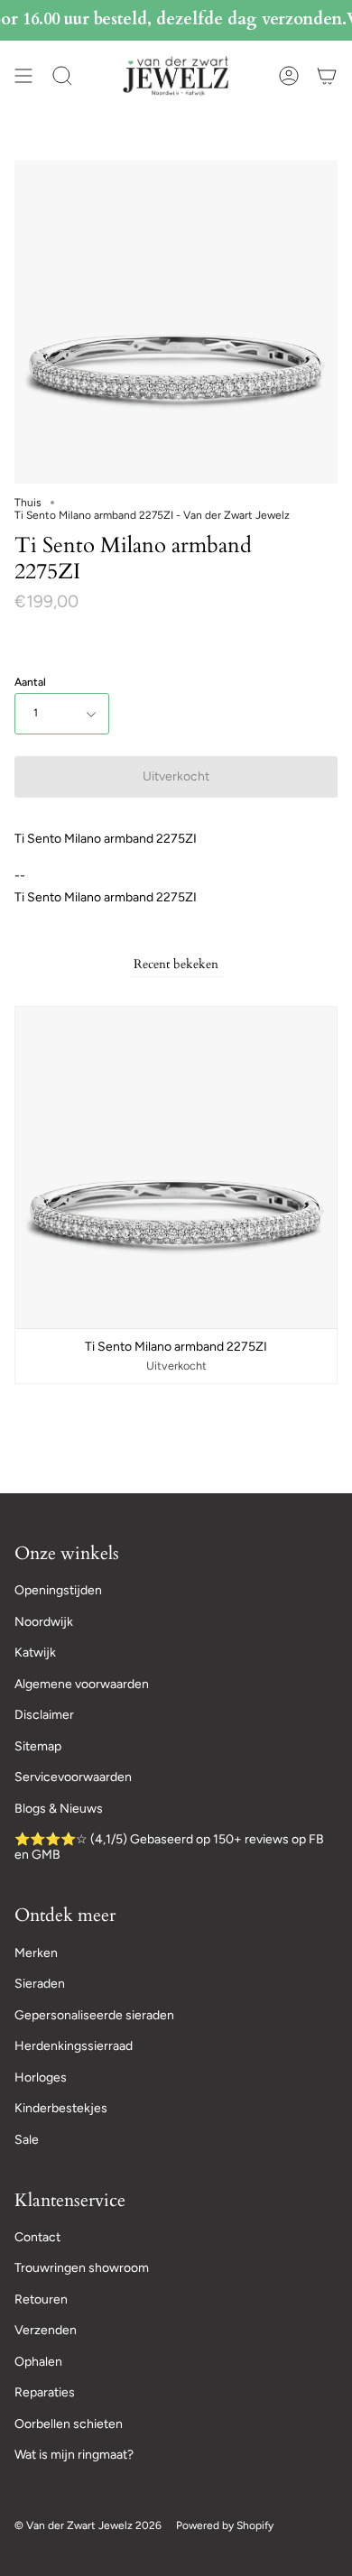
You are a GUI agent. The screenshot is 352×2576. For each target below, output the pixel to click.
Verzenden (46, 2330)
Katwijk (35, 1653)
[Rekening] (289, 76)
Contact (37, 2237)
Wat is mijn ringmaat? (74, 2455)
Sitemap (38, 1746)
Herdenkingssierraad (74, 2046)
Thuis (28, 503)
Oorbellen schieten (69, 2424)
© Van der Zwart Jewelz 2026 (88, 2525)
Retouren (41, 2299)
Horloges (41, 2077)
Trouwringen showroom (82, 2268)
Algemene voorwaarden (82, 1684)
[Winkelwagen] (327, 76)
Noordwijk (44, 1622)
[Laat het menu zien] (23, 76)
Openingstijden (58, 1590)
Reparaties (45, 2392)
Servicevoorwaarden (73, 1777)
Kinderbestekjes (61, 2108)
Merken (36, 1953)
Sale (27, 2140)
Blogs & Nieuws (59, 1809)
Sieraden (40, 1984)
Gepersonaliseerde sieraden (94, 2015)
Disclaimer (44, 1715)
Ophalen (38, 2362)
